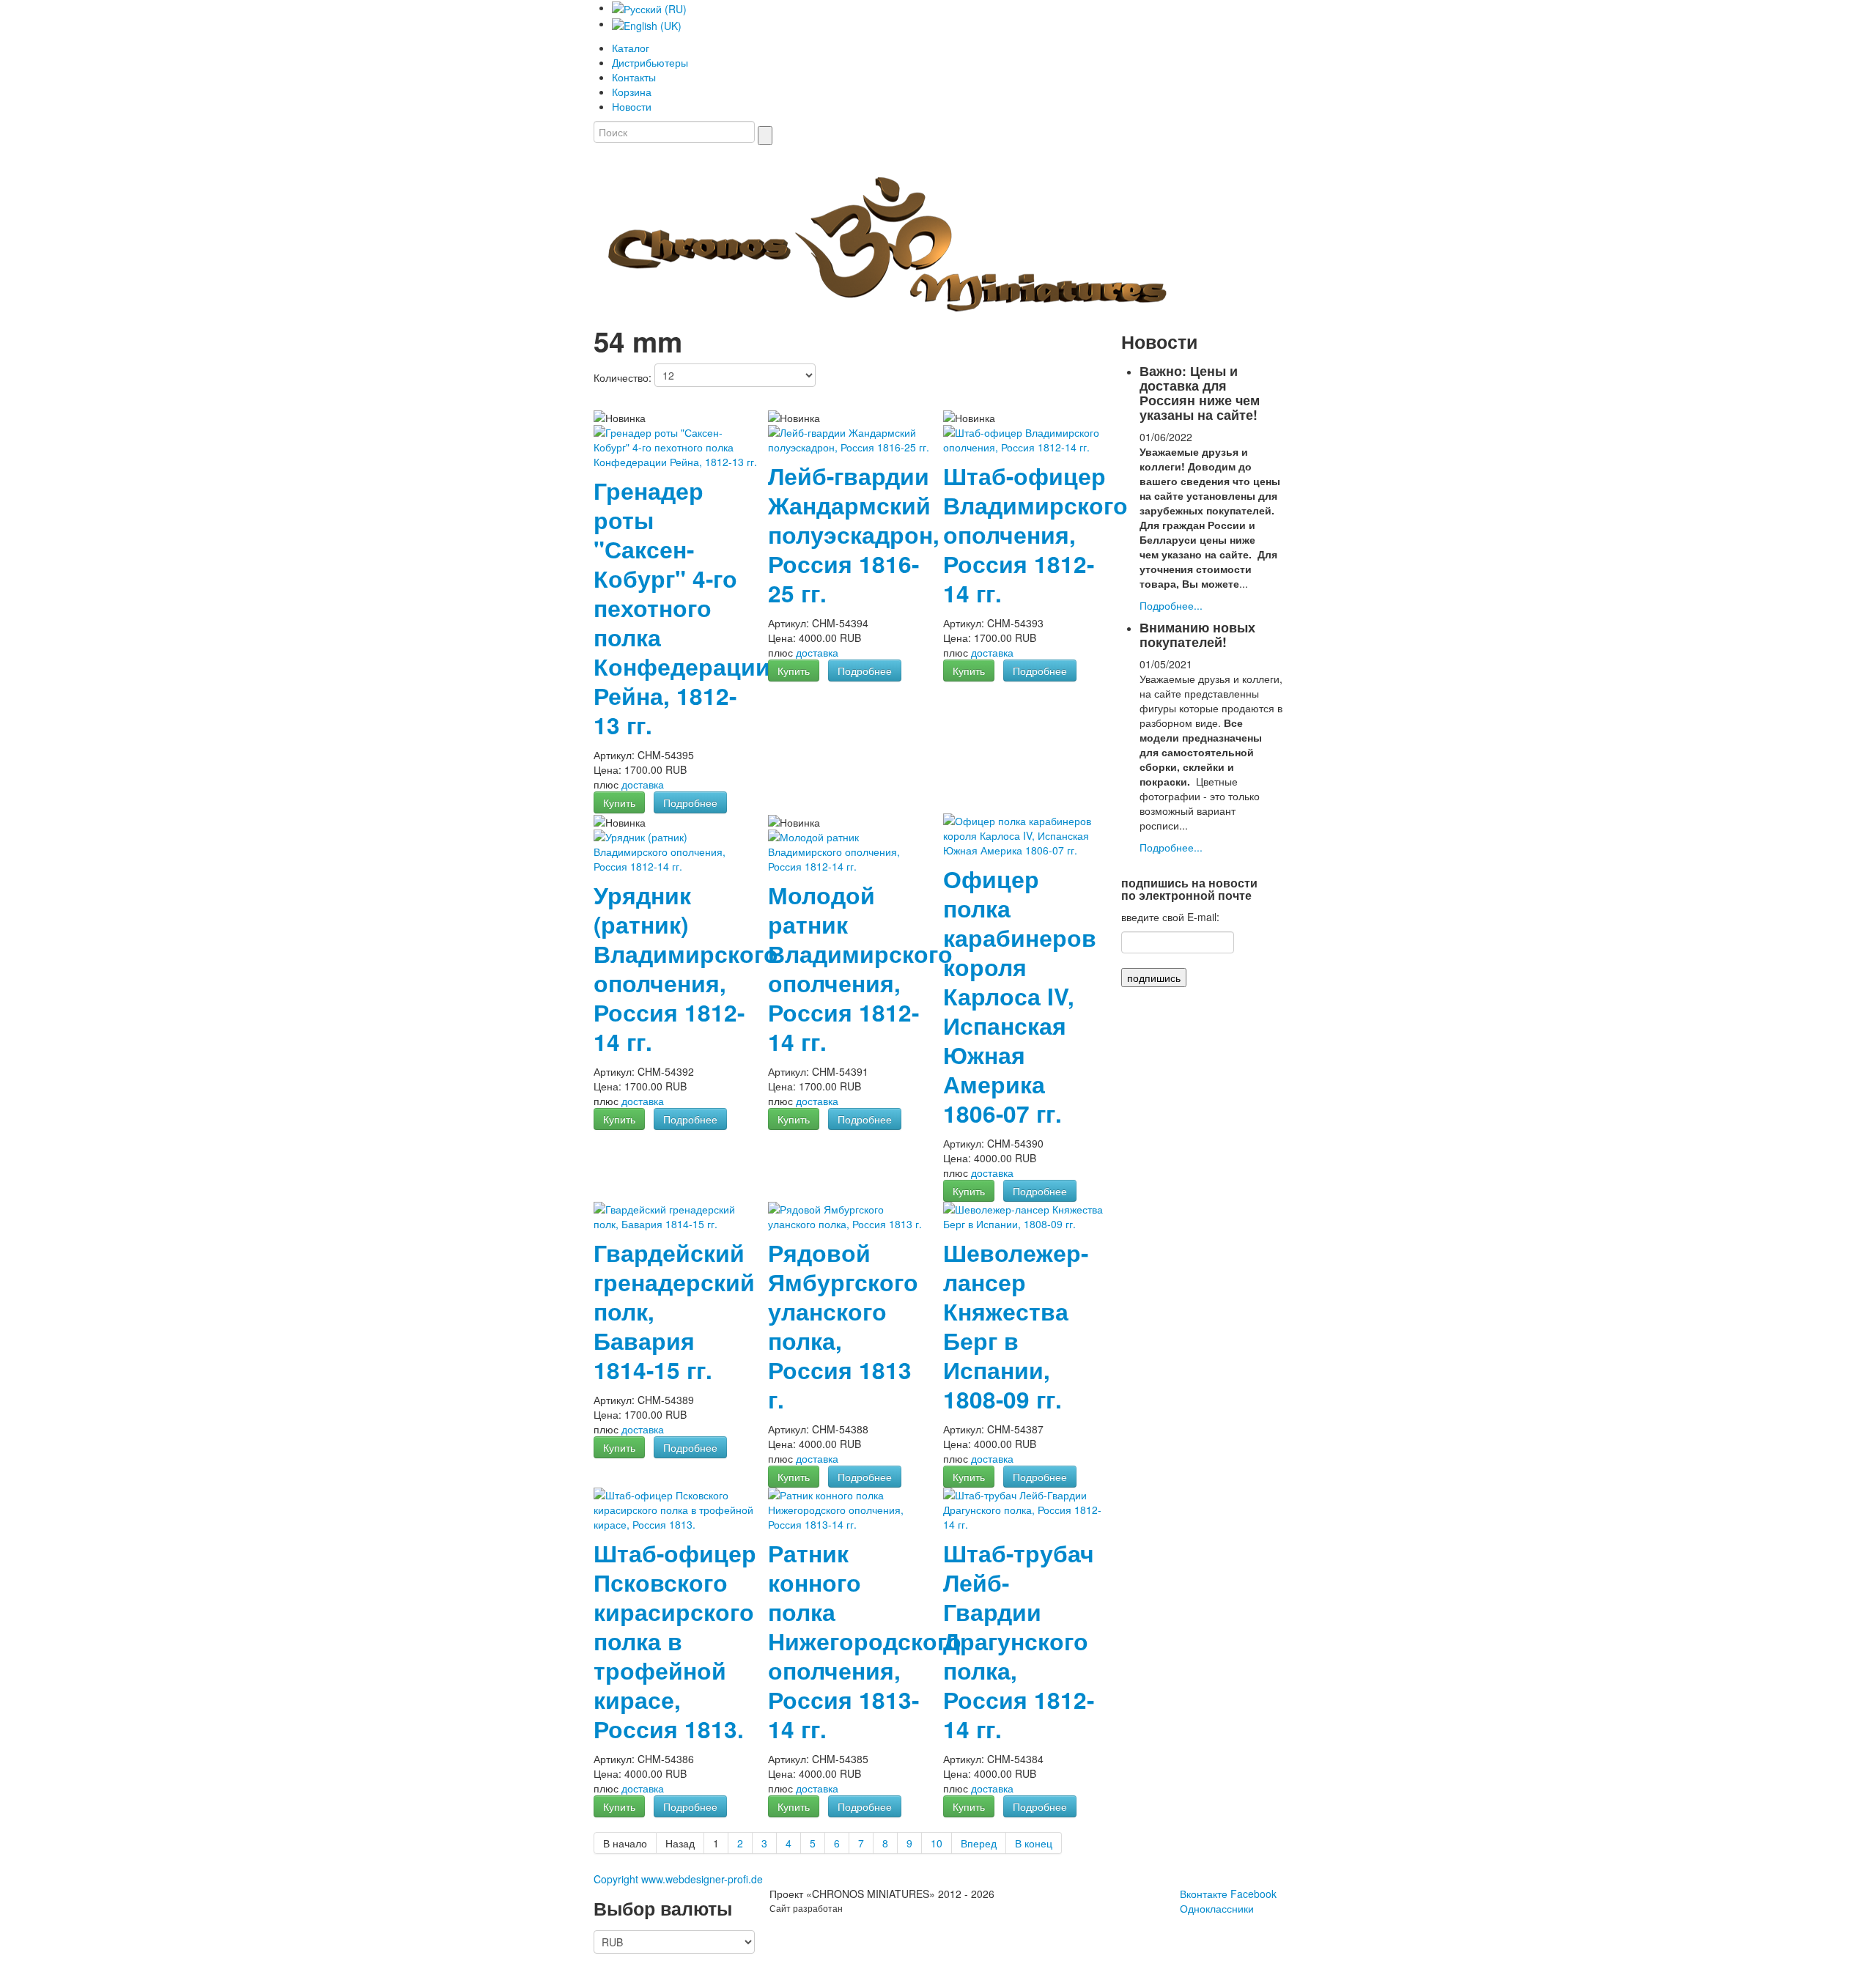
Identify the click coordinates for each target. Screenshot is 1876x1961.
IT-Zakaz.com (871, 1908)
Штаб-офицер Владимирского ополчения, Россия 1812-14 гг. (1035, 535)
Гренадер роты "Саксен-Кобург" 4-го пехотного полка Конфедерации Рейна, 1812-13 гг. (682, 608)
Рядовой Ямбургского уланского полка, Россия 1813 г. (843, 1326)
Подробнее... (1171, 605)
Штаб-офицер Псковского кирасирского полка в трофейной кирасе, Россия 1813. (675, 1641)
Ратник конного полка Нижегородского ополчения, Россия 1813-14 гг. (865, 1641)
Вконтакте (1204, 1894)
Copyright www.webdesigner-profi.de (678, 1879)
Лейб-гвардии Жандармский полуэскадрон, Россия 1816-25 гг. (854, 535)
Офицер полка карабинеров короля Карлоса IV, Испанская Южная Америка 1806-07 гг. (1020, 996)
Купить (619, 802)
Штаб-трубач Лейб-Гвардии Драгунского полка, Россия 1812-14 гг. (1019, 1641)
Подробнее (690, 802)
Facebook (1253, 1894)
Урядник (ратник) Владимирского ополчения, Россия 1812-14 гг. (686, 968)
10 (937, 1843)
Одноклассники (1217, 1908)
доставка (643, 784)
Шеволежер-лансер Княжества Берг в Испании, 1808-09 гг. (1016, 1326)
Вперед (979, 1843)
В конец (1034, 1843)
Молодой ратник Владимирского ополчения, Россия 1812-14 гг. (860, 968)
